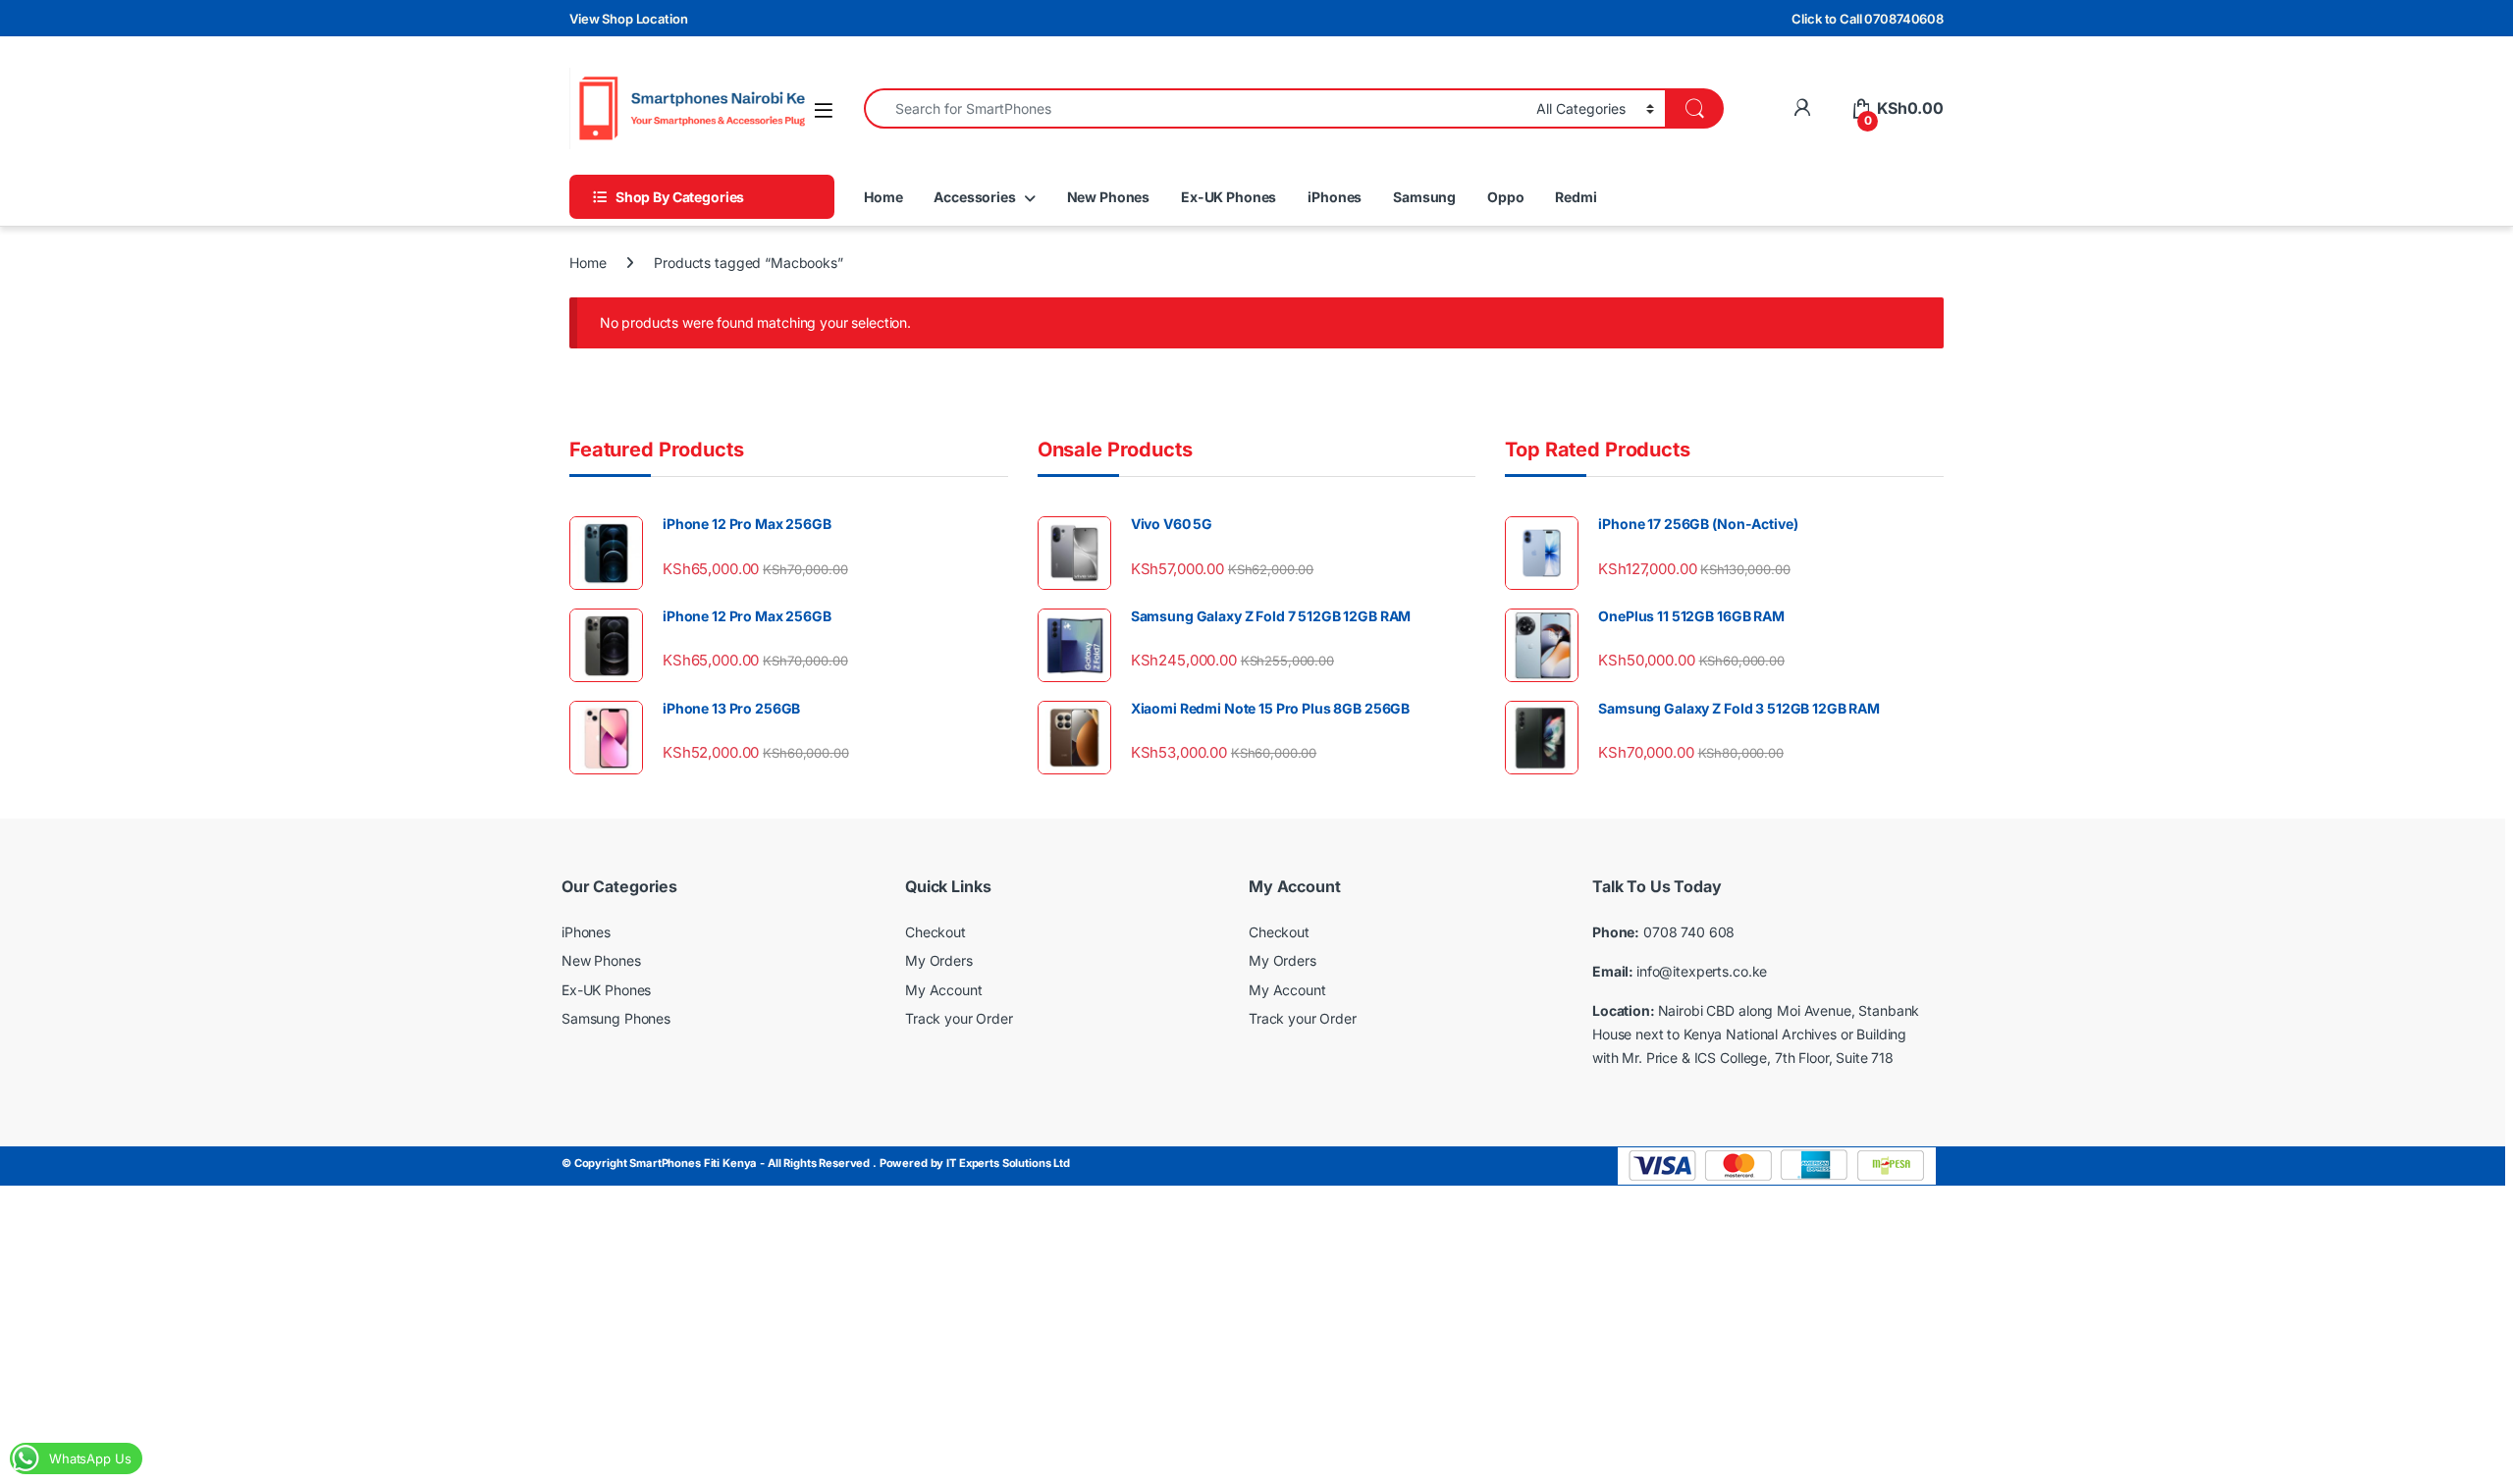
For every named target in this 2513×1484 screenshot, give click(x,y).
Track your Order (959, 1018)
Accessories (974, 197)
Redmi (1576, 197)
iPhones (1335, 197)
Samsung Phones (616, 1018)
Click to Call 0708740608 (1868, 19)
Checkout (936, 932)
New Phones (1109, 197)
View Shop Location (628, 19)
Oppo (1505, 197)
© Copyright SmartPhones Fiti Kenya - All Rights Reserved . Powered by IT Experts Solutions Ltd (816, 1163)
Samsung (1424, 197)
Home (883, 197)
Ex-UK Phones (1229, 197)
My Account (944, 990)
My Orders (939, 960)
